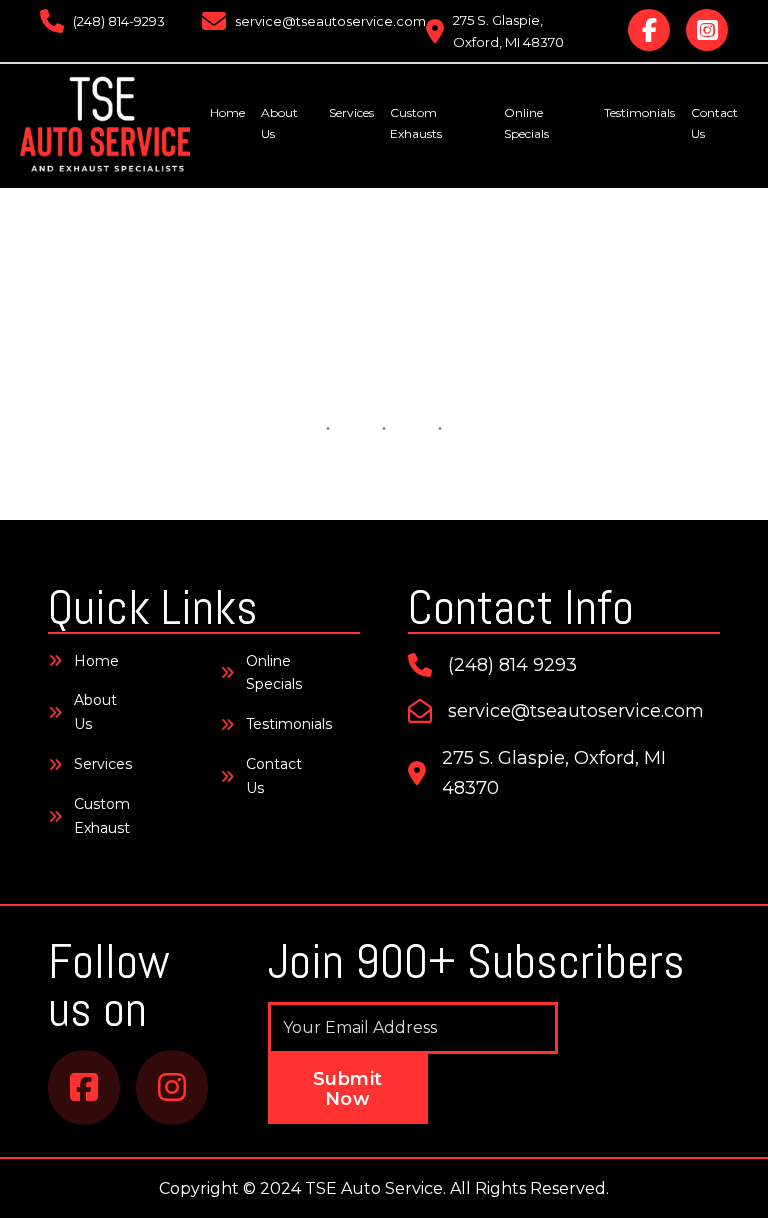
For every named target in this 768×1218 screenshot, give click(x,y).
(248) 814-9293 (119, 21)
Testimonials (639, 112)
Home (227, 112)
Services (351, 112)
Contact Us (714, 122)
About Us (279, 122)
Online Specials (526, 122)
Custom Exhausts (416, 122)
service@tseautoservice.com (330, 21)
